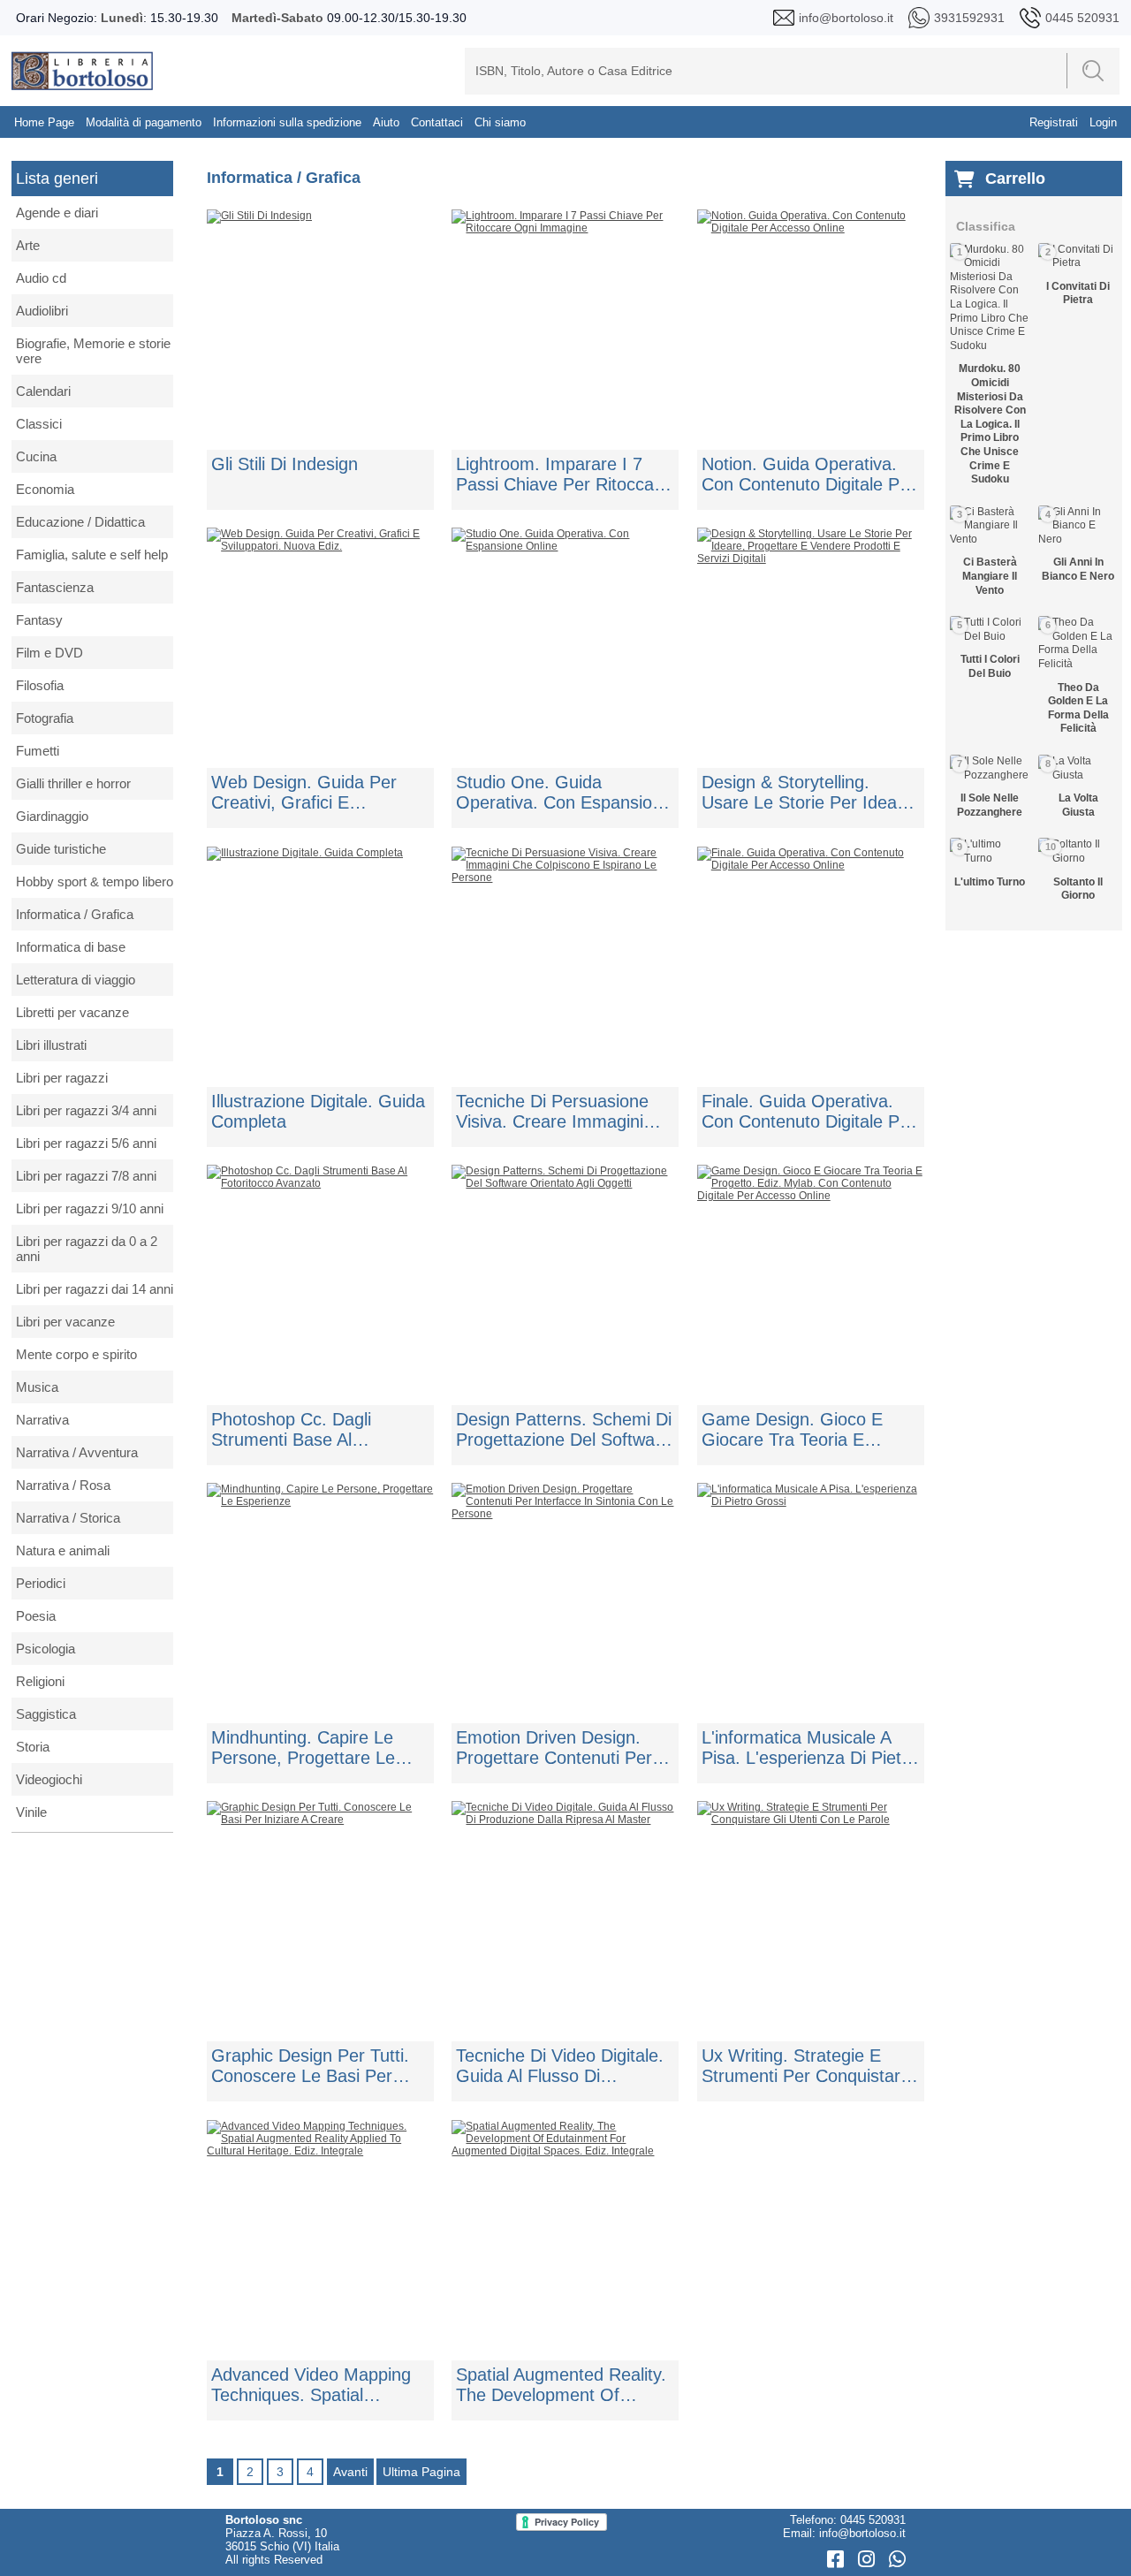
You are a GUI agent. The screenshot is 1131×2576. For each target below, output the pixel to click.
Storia (33, 1747)
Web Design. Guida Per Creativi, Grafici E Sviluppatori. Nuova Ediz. (309, 793)
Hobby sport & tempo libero (95, 881)
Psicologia (46, 1649)
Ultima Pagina (421, 2472)
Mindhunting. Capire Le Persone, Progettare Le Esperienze (303, 1748)
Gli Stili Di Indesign (285, 464)
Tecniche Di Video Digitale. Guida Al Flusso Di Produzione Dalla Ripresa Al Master (565, 2066)
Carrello (1015, 179)
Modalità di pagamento (144, 122)
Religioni (40, 1681)
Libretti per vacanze (72, 1012)
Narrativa (42, 1420)
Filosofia (40, 685)
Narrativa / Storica (68, 1518)
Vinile (31, 1812)
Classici (39, 424)
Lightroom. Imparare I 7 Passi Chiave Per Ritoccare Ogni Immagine (563, 475)
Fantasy (39, 620)
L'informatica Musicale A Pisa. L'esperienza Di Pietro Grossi (809, 1748)
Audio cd (41, 278)
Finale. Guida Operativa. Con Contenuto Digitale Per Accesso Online (808, 1112)
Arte (28, 245)
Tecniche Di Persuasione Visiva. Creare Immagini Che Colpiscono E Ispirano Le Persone (560, 1112)
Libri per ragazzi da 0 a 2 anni (87, 1249)
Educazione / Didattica (80, 522)
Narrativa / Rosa (63, 1485)
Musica (37, 1387)
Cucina (36, 456)
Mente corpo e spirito (76, 1354)
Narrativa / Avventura (77, 1452)
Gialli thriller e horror (73, 783)
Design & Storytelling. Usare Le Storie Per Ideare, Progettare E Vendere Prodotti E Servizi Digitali (810, 793)
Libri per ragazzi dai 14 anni (95, 1289)
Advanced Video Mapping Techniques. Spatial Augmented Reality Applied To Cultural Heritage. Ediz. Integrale (316, 2385)
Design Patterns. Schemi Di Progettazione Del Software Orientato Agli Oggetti (564, 1430)
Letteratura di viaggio (76, 980)
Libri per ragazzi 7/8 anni (86, 1176)
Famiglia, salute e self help (92, 555)
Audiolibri (42, 311)
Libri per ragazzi (62, 1078)
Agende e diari (57, 213)
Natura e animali (63, 1550)
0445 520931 (873, 2520)
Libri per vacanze (65, 1322)
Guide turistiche (61, 849)
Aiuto (386, 122)
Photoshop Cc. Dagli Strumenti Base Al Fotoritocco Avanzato (294, 1430)
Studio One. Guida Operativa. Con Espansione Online (564, 793)
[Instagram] (869, 2560)
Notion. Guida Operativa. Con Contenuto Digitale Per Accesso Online (808, 475)
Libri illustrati (51, 1045)
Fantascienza (55, 587)
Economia (45, 489)
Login (1103, 122)
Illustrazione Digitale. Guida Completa (318, 1111)
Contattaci (437, 122)
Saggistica (46, 1714)
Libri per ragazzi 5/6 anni (86, 1143)
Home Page (44, 122)
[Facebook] (838, 2560)
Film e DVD (49, 653)
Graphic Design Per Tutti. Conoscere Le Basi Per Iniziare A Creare (310, 2066)
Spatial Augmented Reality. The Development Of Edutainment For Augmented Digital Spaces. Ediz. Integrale (562, 2385)
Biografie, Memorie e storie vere (93, 351)
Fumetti (38, 751)
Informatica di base (71, 947)
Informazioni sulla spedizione (287, 122)
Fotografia (45, 718)
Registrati (1054, 122)
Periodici (41, 1583)
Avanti (350, 2472)
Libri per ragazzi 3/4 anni (86, 1110)
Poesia (36, 1616)
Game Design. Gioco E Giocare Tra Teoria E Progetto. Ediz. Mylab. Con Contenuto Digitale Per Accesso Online (807, 1430)
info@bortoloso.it (862, 2533)
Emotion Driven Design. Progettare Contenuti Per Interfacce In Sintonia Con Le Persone (558, 1748)
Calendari (43, 391)
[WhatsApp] (897, 2560)
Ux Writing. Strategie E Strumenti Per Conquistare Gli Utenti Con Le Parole (806, 2066)
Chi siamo (500, 122)
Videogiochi (49, 1779)
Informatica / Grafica (75, 914)
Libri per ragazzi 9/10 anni (90, 1208)
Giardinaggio (52, 816)
